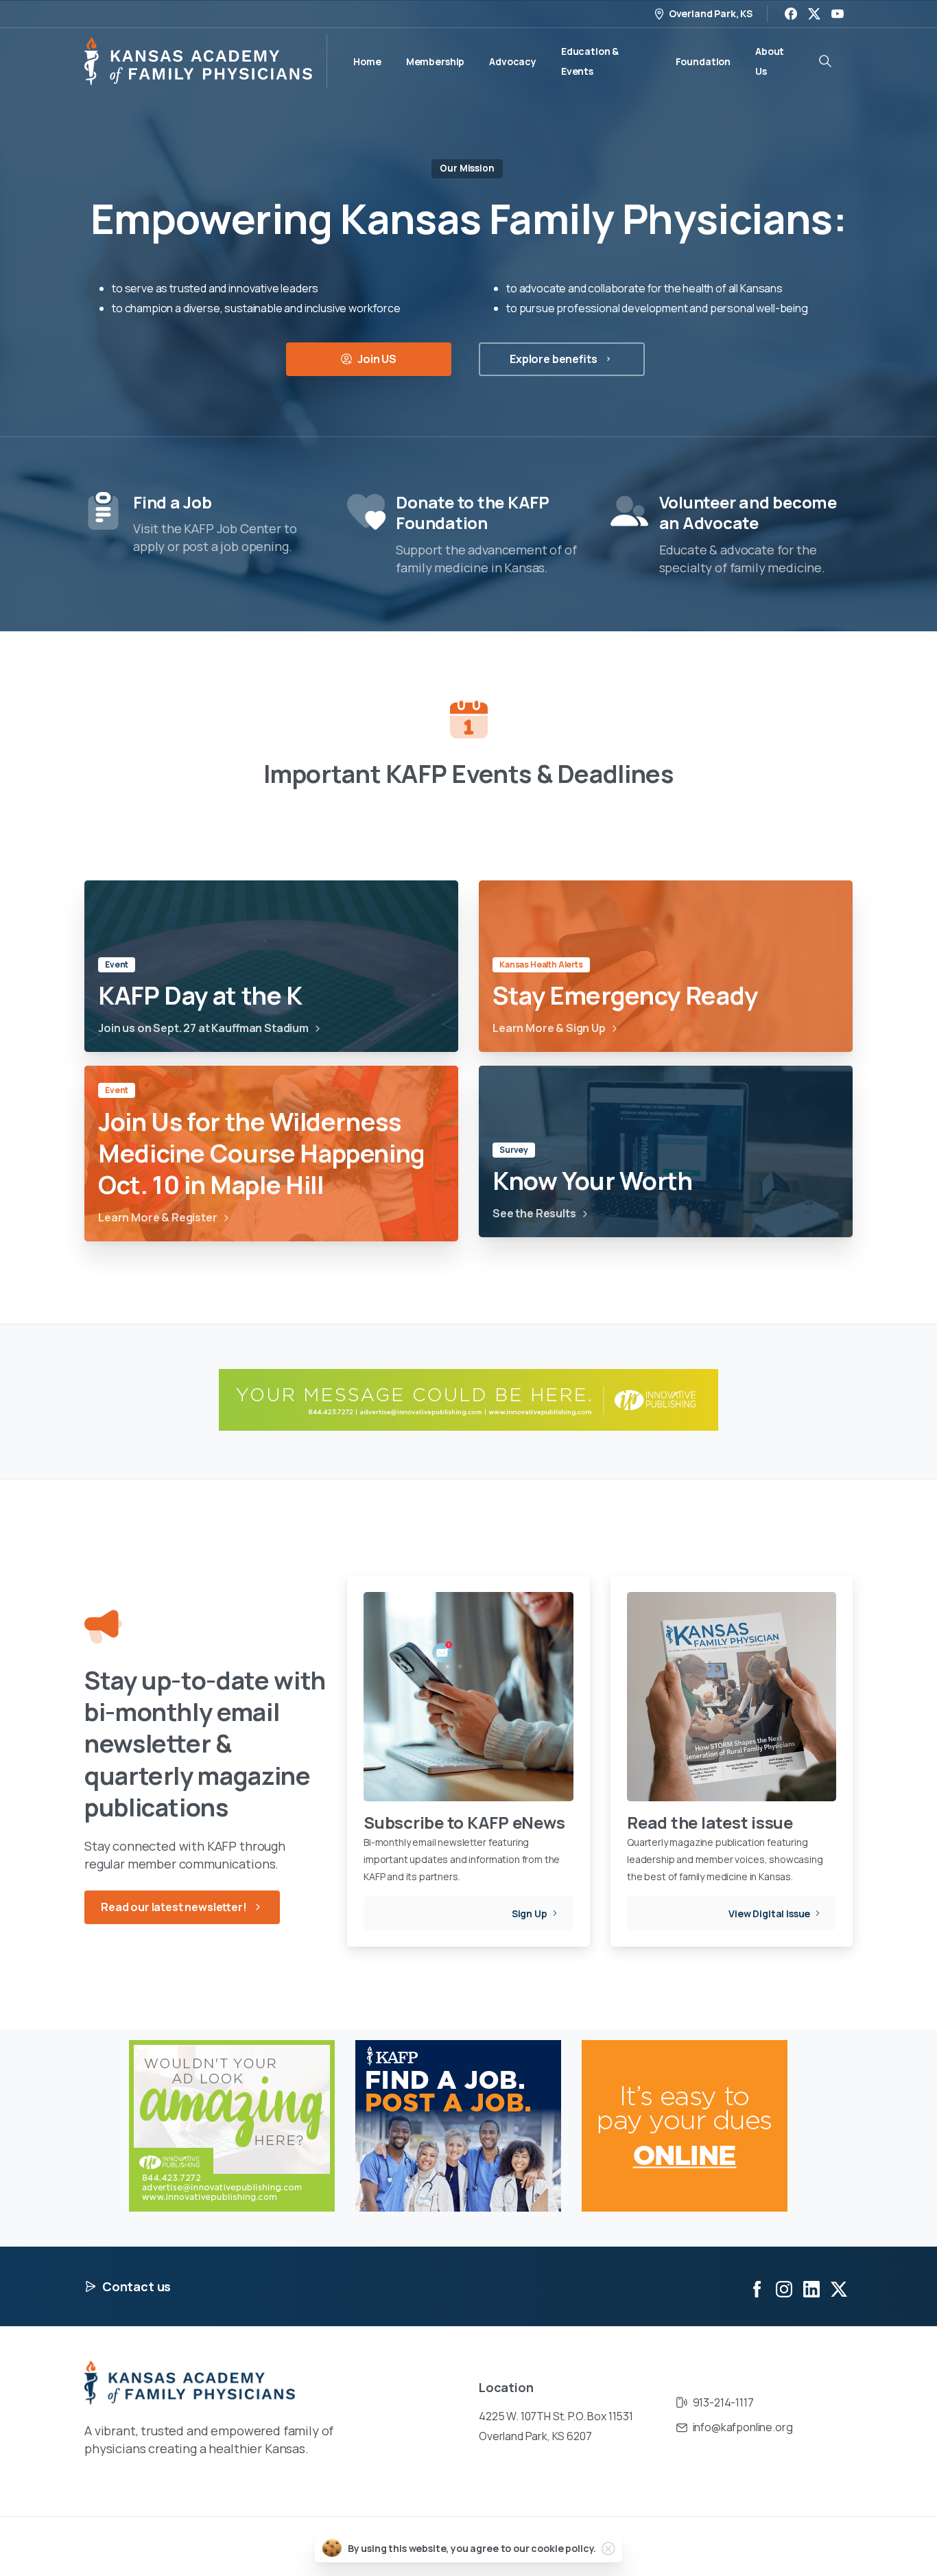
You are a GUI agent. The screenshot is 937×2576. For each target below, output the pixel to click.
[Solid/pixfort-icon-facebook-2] (757, 2288)
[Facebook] (791, 14)
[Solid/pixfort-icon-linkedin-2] (811, 2288)
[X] (814, 14)
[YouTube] (838, 14)
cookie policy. (564, 2548)
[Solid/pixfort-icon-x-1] (839, 2288)
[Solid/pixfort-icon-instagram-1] (784, 2288)
